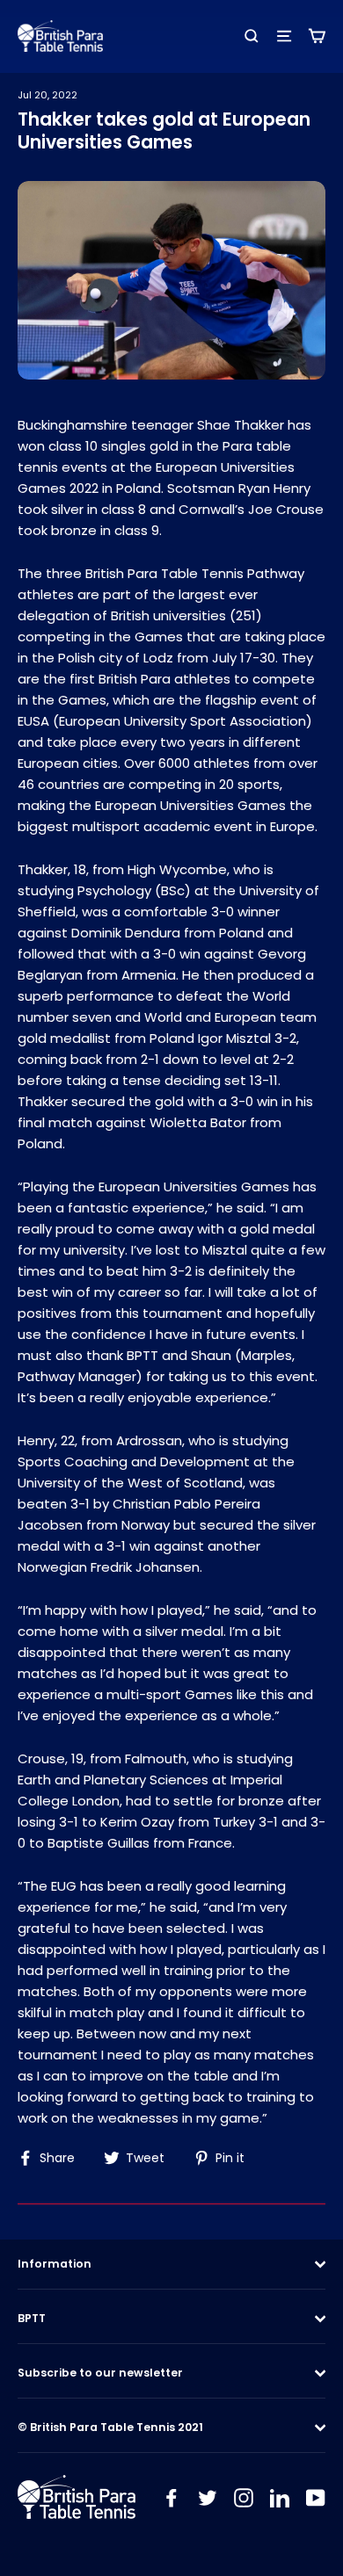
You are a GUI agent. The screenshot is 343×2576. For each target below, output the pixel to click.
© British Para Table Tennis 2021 (110, 2427)
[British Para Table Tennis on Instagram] (244, 2497)
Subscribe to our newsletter (100, 2373)
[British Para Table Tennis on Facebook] (171, 2497)
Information (55, 2264)
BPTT (32, 2318)
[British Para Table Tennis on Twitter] (208, 2497)
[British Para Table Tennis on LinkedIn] (280, 2497)
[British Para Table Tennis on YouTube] (316, 2497)
